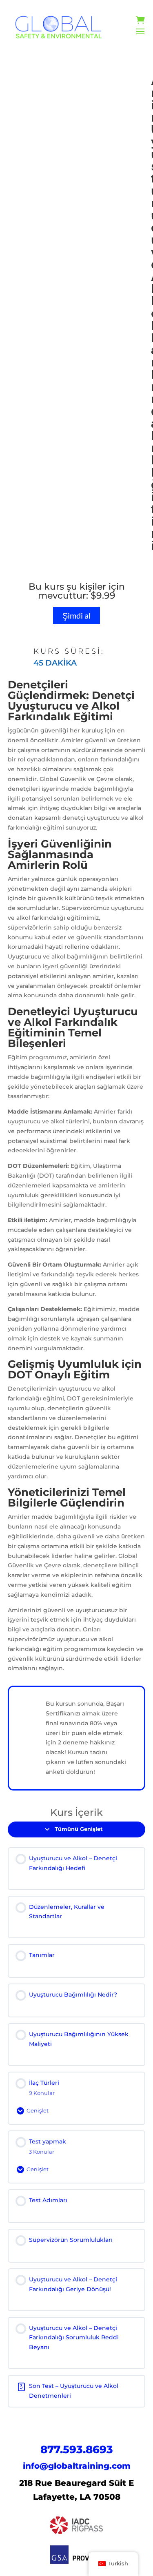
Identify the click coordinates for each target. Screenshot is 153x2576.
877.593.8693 (77, 2450)
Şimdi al (76, 615)
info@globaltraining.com (77, 2466)
